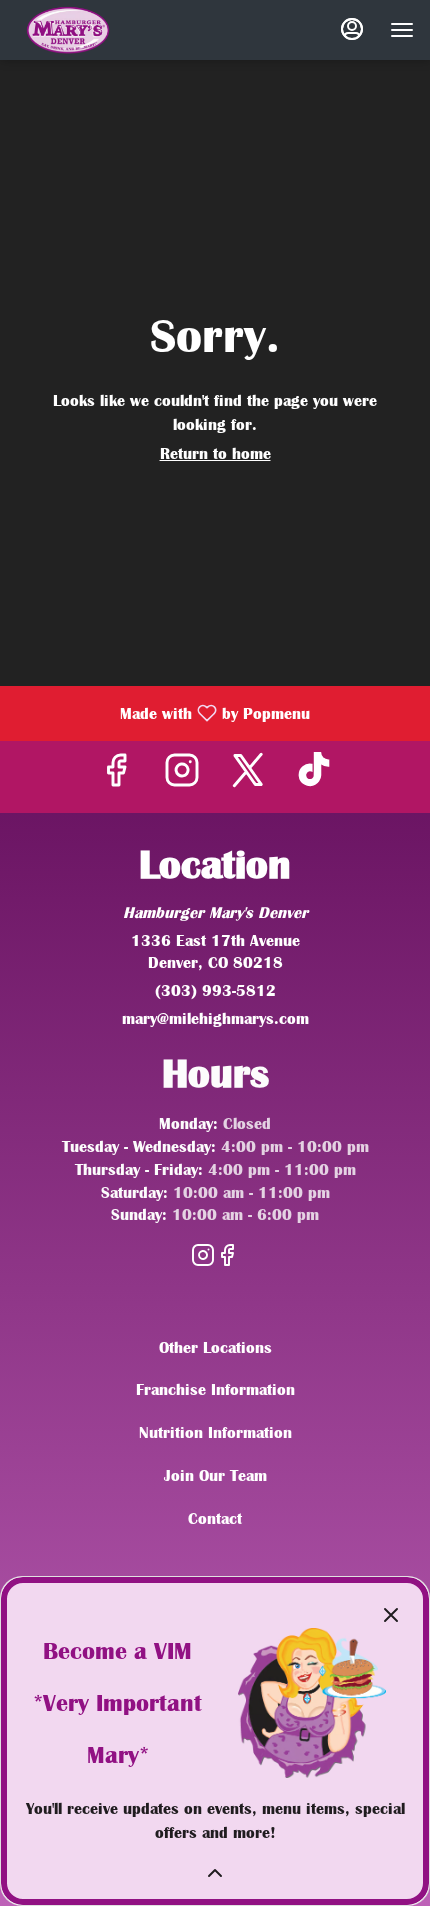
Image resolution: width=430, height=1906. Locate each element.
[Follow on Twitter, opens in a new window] (248, 776)
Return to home (215, 454)
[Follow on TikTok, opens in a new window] (314, 776)
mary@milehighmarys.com (215, 1019)
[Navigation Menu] (402, 30)
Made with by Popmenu (162, 713)
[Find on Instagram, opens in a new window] (182, 776)
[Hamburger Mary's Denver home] (161, 30)
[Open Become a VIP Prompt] (215, 1873)
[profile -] (352, 29)
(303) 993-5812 (215, 991)
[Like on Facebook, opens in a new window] (116, 776)
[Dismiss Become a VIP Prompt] (391, 1615)
